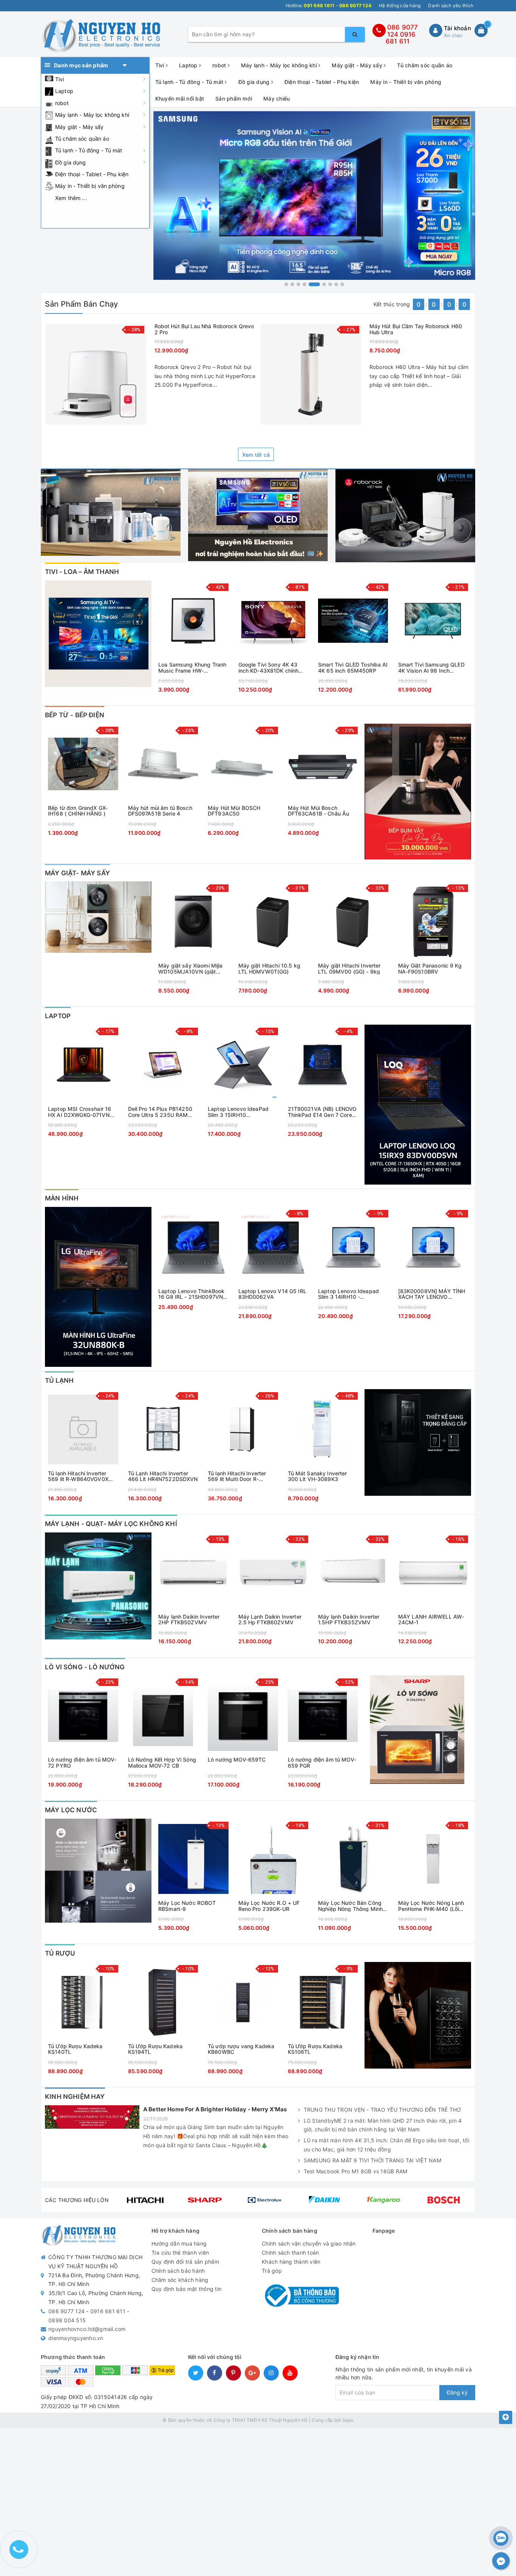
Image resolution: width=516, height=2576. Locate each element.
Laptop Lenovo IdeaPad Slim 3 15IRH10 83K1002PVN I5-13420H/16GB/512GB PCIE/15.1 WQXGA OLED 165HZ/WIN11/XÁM (239, 1112)
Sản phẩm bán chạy (81, 304)
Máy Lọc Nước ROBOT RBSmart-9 (187, 1906)
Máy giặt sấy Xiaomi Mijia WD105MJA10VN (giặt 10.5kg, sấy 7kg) (191, 969)
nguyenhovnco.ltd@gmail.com (87, 2329)
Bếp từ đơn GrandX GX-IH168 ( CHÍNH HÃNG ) (78, 811)
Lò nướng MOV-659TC (237, 1760)
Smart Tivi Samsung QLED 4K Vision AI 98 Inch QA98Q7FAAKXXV (431, 668)
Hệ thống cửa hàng (400, 5)
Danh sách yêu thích (451, 5)
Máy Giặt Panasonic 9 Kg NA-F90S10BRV (430, 969)
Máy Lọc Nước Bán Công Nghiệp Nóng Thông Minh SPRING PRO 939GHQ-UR (351, 1906)
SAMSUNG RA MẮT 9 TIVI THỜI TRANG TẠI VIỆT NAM (372, 2160)
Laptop (64, 91)
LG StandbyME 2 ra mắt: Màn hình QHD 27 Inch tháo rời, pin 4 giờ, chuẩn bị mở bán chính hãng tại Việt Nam (383, 2125)
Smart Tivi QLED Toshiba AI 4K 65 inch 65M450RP (353, 668)
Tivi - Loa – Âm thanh (82, 572)
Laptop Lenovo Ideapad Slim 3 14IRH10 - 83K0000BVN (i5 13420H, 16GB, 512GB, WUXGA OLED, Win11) (351, 1294)
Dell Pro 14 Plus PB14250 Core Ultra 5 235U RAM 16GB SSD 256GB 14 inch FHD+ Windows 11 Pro (160, 1112)
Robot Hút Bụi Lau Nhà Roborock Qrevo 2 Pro (204, 329)
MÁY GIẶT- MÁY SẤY (77, 873)
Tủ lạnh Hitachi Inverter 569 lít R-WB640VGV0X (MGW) (78, 1476)
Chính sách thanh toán (290, 2253)
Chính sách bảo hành (178, 2271)
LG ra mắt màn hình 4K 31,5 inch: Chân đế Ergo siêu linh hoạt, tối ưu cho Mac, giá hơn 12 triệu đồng (386, 2145)
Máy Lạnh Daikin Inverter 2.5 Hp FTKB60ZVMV (270, 1620)
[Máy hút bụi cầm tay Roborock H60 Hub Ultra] (311, 374)
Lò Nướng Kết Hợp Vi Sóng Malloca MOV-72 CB (162, 1763)
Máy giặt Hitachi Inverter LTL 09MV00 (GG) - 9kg (349, 969)
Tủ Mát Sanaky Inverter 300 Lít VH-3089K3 (317, 1476)
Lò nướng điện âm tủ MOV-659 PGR (322, 1763)
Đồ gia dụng (71, 162)
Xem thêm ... (71, 198)
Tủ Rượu (60, 1953)
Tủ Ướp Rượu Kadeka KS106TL (315, 2049)
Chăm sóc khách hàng (180, 2280)
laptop (58, 1016)
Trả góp (272, 2271)
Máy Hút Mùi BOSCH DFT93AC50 (234, 811)
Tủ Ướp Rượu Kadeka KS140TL (75, 2049)
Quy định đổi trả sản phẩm (185, 2262)
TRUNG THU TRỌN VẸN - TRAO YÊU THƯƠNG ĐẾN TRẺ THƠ (382, 2110)
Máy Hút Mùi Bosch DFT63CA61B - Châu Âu (319, 811)
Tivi (60, 79)
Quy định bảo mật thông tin (187, 2289)
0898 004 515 (67, 2320)
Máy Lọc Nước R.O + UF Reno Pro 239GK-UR (269, 1906)
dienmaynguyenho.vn (76, 2338)
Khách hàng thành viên (291, 2262)
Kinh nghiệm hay (75, 2097)
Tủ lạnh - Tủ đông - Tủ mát (89, 150)
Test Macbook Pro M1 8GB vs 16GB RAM (356, 2171)
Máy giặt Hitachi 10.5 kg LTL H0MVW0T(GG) (269, 969)
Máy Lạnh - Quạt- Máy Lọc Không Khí (111, 1524)
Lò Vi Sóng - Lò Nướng (85, 1667)
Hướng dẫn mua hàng (179, 2243)
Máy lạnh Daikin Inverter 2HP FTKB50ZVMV (189, 1620)
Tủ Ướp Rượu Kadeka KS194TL (155, 2049)
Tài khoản (457, 28)
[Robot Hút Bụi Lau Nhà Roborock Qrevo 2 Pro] (96, 374)
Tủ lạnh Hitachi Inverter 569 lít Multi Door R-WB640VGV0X (237, 1476)
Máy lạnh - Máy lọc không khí (92, 115)
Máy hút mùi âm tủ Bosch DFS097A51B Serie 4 (160, 811)
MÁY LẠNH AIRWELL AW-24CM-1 (431, 1620)
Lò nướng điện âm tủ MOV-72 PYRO (82, 1763)
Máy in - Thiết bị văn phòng (90, 186)
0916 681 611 (401, 38)
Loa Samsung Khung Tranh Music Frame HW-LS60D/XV (192, 668)
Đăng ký (457, 2392)
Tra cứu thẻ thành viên (180, 2253)
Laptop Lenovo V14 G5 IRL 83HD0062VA (272, 1294)
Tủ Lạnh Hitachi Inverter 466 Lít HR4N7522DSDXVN (163, 1476)
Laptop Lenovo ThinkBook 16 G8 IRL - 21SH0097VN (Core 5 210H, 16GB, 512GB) (191, 1294)
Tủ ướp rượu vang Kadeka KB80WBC (241, 2049)
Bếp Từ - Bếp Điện (75, 715)
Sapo (348, 2420)
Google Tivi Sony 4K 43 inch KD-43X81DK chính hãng (269, 668)
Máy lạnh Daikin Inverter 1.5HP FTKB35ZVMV (349, 1620)
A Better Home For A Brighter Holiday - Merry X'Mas (215, 2109)
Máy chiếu (277, 98)
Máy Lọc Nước (71, 1810)
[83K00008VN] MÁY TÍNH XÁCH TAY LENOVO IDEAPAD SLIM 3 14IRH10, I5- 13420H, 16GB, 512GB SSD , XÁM (432, 1294)
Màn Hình (62, 1198)
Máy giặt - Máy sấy (80, 127)
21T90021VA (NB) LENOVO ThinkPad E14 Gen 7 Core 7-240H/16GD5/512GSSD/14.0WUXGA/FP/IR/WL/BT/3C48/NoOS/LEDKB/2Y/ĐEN (323, 1112)
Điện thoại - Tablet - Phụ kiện (92, 174)
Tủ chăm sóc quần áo (82, 139)
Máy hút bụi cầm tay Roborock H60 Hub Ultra (416, 329)
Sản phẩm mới (234, 98)
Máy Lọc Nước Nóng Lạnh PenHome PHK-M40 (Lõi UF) (431, 1906)
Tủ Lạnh (59, 1380)
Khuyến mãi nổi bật (180, 98)
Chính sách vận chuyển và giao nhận (309, 2243)
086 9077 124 (66, 2311)
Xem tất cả (256, 455)
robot (62, 103)
